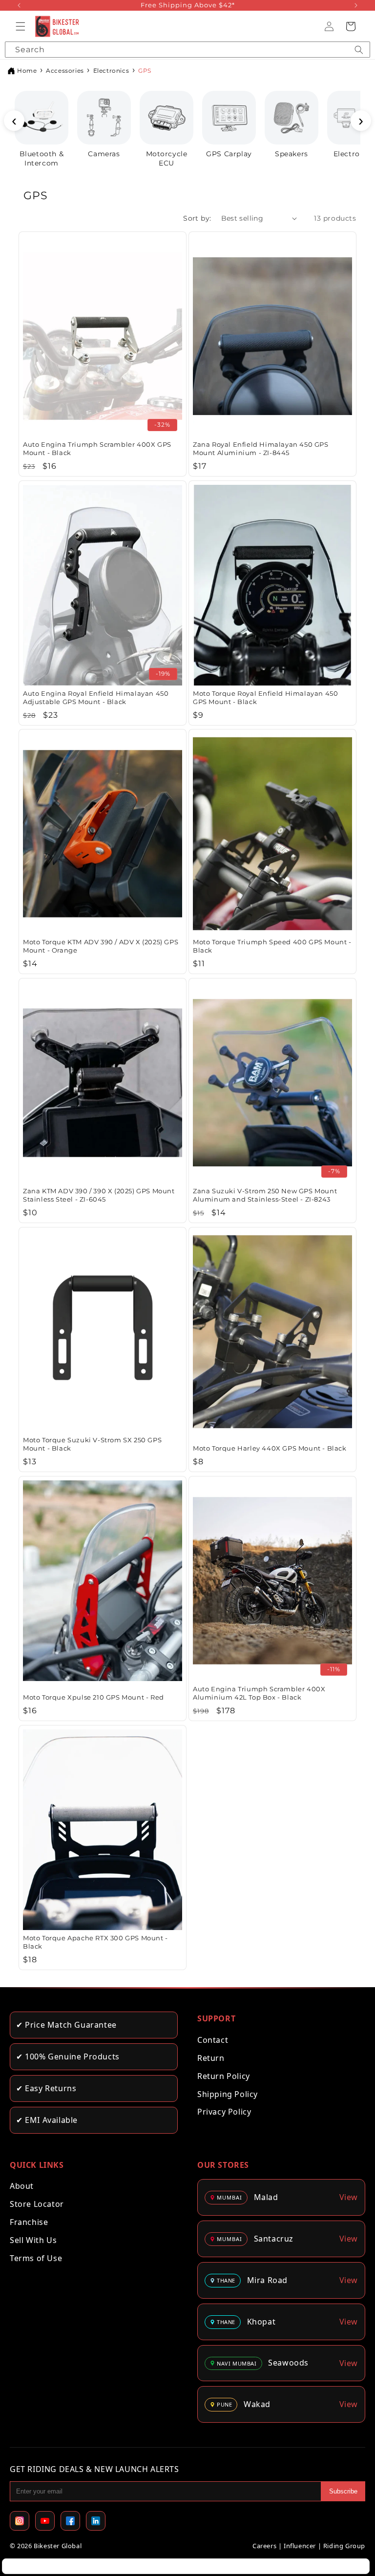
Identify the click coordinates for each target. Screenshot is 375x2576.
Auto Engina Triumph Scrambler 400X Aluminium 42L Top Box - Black (259, 1693)
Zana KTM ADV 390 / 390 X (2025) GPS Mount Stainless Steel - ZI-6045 (99, 1195)
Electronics (111, 71)
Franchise (29, 2222)
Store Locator (37, 2204)
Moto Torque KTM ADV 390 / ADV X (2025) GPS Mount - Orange (101, 946)
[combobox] (187, 50)
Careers (264, 2546)
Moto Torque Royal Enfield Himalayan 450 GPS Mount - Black (265, 697)
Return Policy (224, 2076)
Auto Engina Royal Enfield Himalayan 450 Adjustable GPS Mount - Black (96, 697)
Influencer (300, 2546)
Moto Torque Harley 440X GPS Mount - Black (270, 1448)
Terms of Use (36, 2258)
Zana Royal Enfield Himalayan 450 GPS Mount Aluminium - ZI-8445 (261, 448)
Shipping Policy (228, 2094)
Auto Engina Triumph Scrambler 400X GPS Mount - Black (97, 448)
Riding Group (344, 2546)
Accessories (65, 71)
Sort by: (197, 218)
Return (211, 2058)
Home (27, 71)
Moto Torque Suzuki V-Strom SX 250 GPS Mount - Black (92, 1444)
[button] (21, 26)
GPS (145, 71)
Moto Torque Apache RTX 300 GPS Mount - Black (95, 1942)
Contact (213, 2040)
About (22, 2186)
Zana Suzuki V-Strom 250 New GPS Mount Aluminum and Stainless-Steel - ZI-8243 (265, 1195)
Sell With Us (33, 2240)
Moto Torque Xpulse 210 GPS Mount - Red (94, 1697)
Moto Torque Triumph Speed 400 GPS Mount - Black (272, 946)
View (349, 2197)
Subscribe (343, 2491)
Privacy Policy (224, 2112)
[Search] (359, 50)
